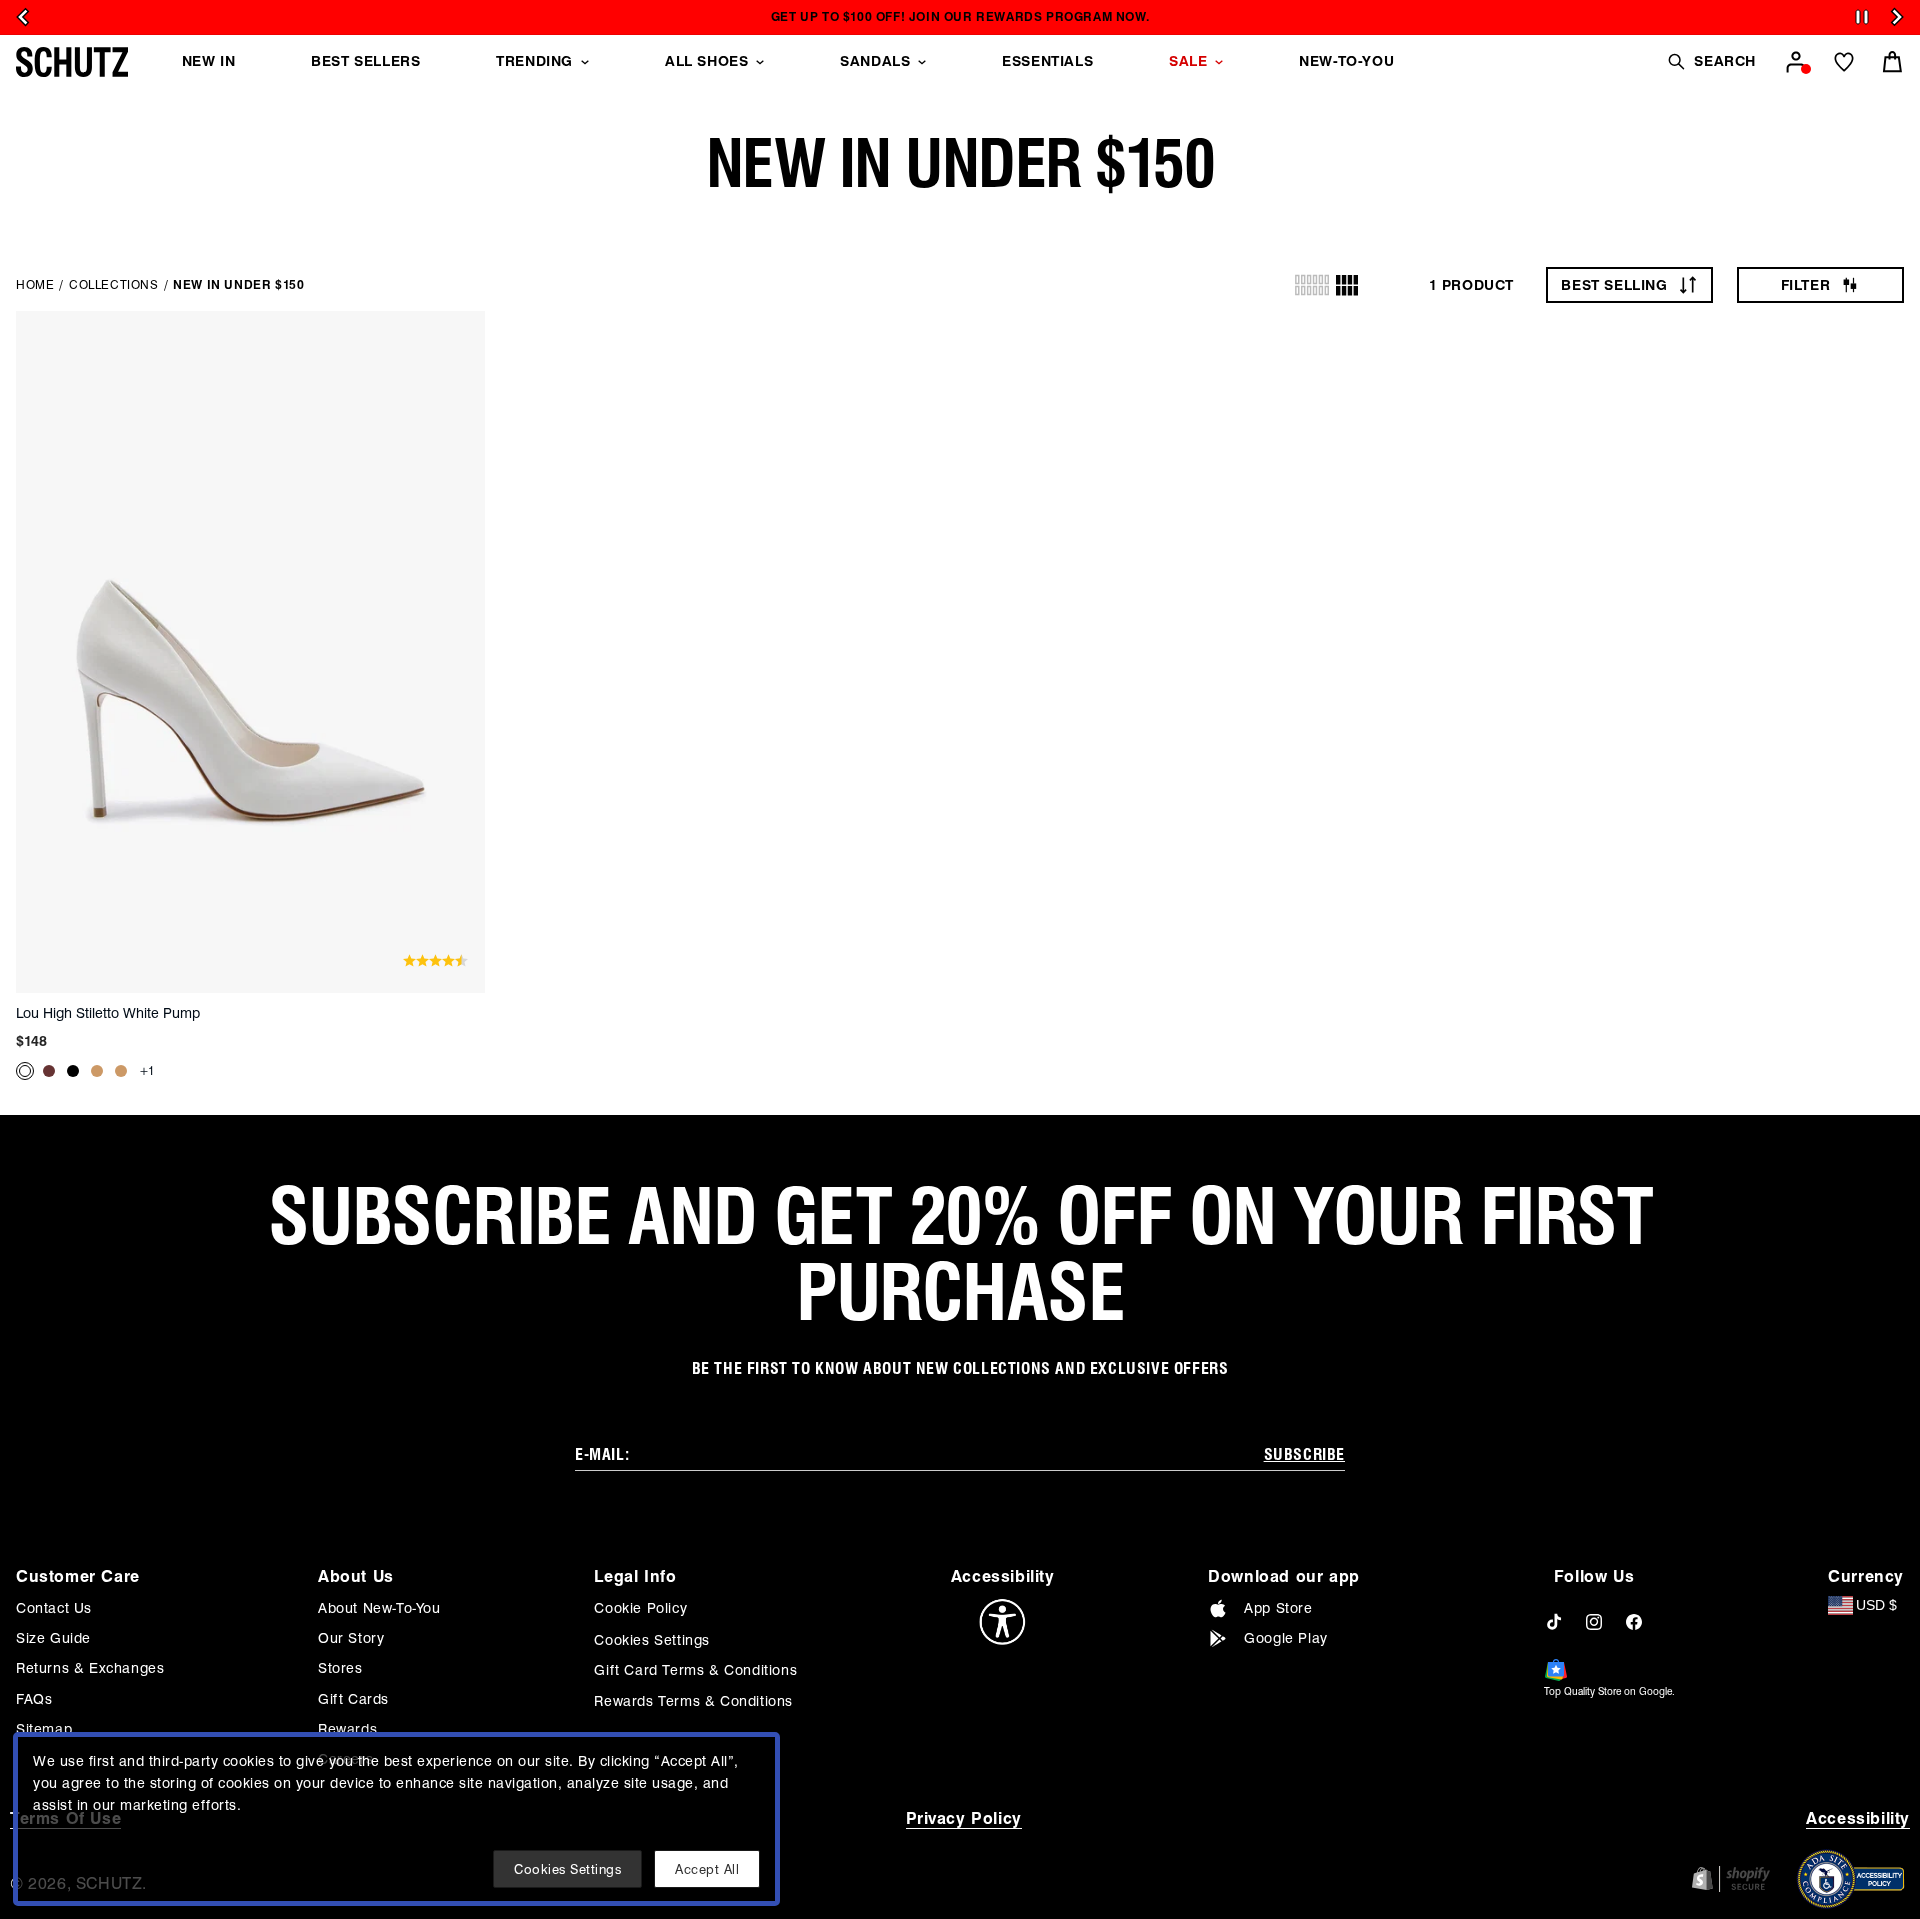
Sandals (875, 61)
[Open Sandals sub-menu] (922, 62)
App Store (1278, 1608)
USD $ (1876, 1605)
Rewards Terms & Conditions (693, 1701)
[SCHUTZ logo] (72, 62)
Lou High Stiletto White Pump (108, 1013)
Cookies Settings (652, 1640)
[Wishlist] (1844, 62)
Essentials (1047, 61)
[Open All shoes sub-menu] (760, 62)
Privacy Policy (964, 1818)
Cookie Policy (640, 1608)
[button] (1711, 61)
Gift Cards (353, 1699)
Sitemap (44, 1729)
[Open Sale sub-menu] (1219, 62)
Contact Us (54, 1608)
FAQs (34, 1699)
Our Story (351, 1638)
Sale (1188, 61)
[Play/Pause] (1862, 17)
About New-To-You (379, 1608)
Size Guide (53, 1638)
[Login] (1796, 62)
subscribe (1304, 1454)
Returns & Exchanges (90, 1668)
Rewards (347, 1729)
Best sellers (365, 61)
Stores (340, 1668)
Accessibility (1858, 1818)
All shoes (706, 61)
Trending (534, 61)
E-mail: (602, 1454)
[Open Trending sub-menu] (585, 62)
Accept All (707, 1869)
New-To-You (1346, 61)
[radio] (1312, 285)
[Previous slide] (23, 17)
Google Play (1286, 1638)
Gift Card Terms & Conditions (695, 1670)
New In (209, 61)
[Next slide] (1897, 17)
